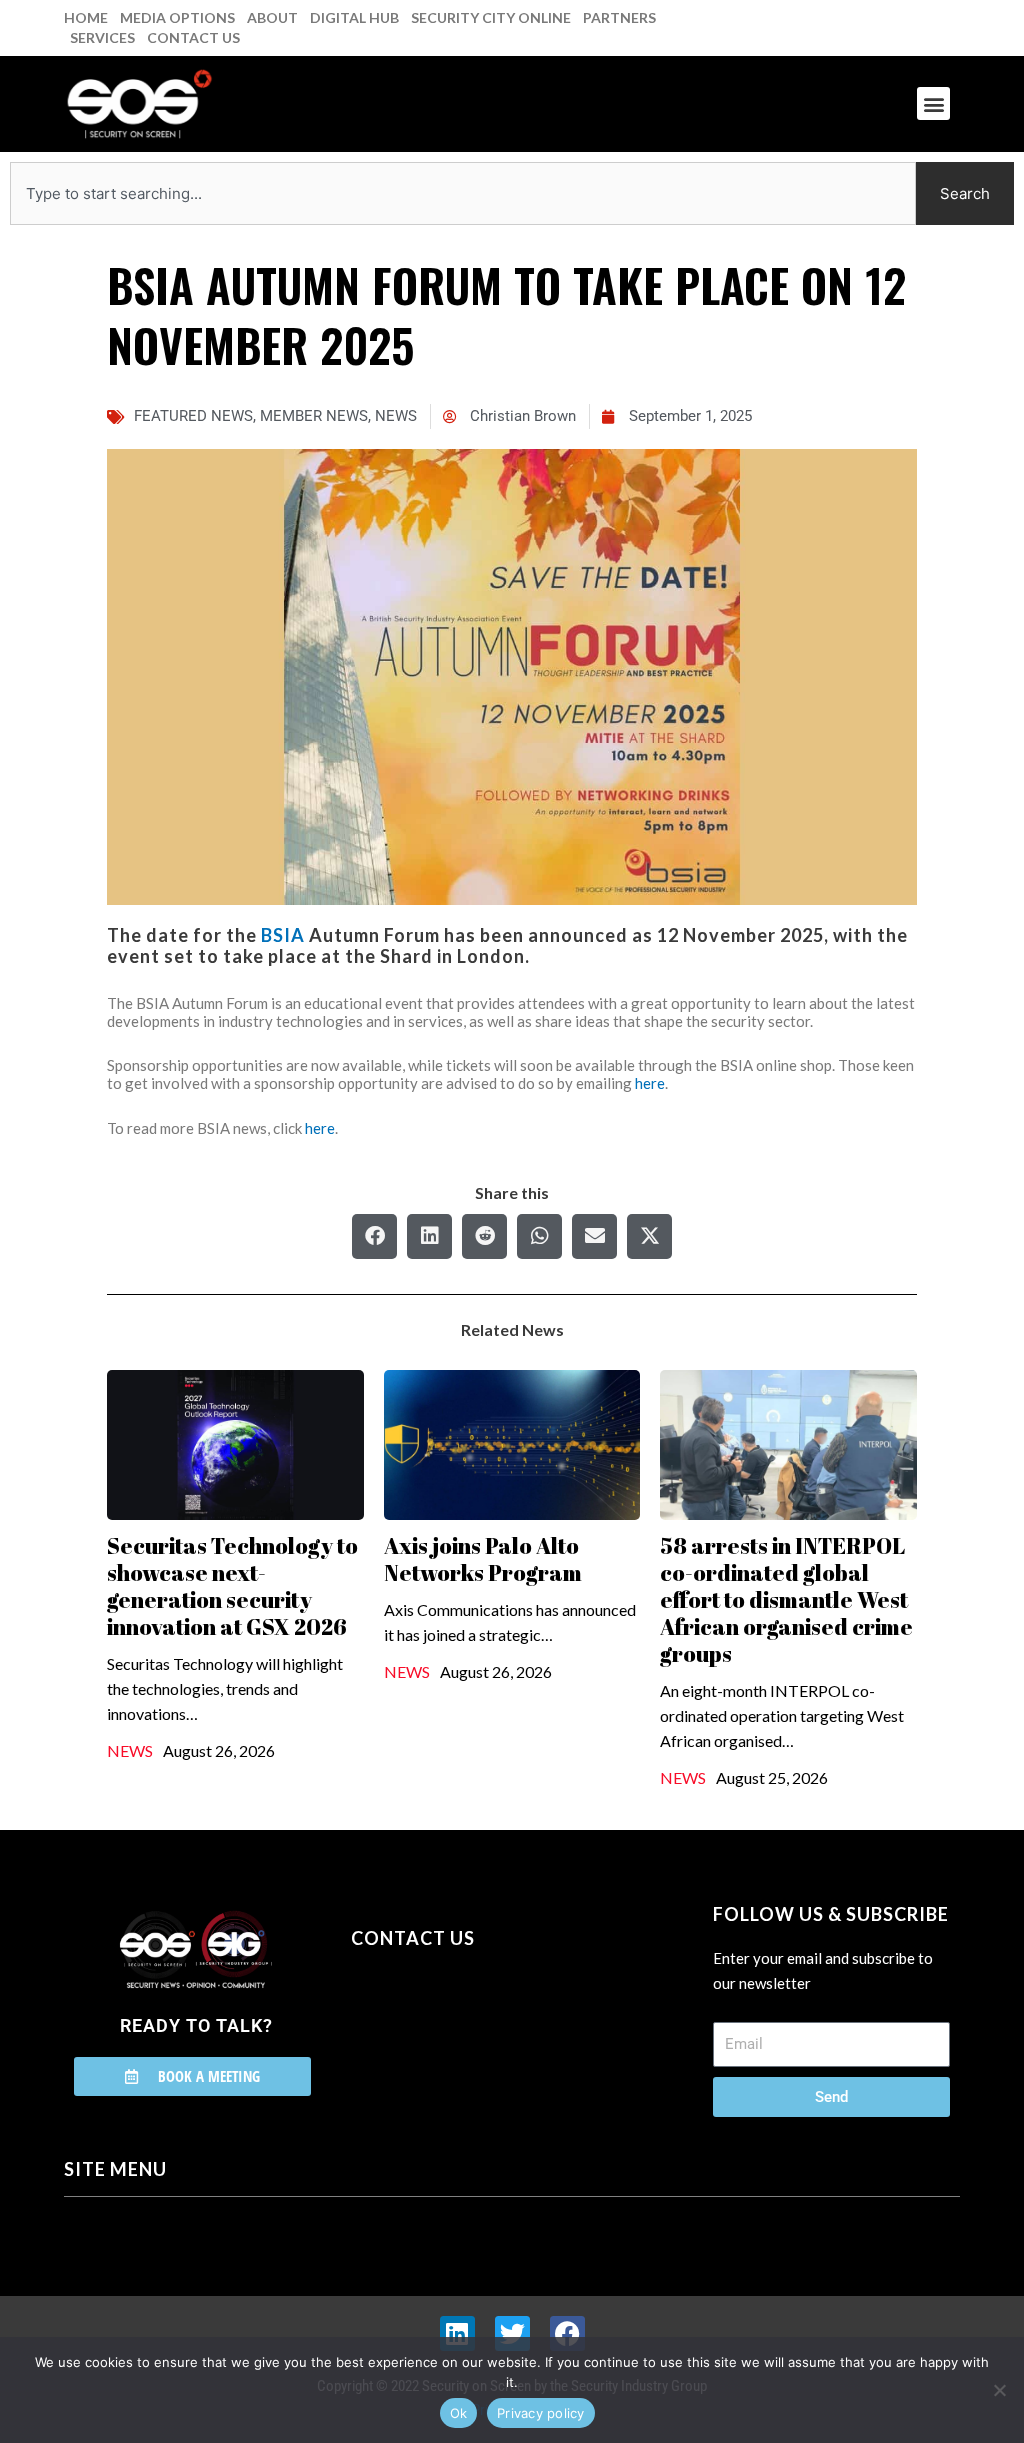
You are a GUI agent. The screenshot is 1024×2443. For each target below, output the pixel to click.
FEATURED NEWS (193, 416)
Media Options (177, 17)
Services (102, 37)
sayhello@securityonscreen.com (478, 2029)
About (272, 17)
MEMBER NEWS (314, 416)
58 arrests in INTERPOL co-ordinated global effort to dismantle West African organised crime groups (786, 1599)
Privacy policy (541, 2413)
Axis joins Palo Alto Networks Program (483, 1559)
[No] (999, 2390)
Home (86, 17)
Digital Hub (354, 17)
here (650, 1083)
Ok (459, 2413)
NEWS (396, 416)
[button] (933, 103)
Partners (619, 17)
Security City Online (491, 17)
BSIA (283, 935)
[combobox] (463, 193)
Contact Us (193, 37)
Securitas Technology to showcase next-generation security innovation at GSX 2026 (232, 1586)
